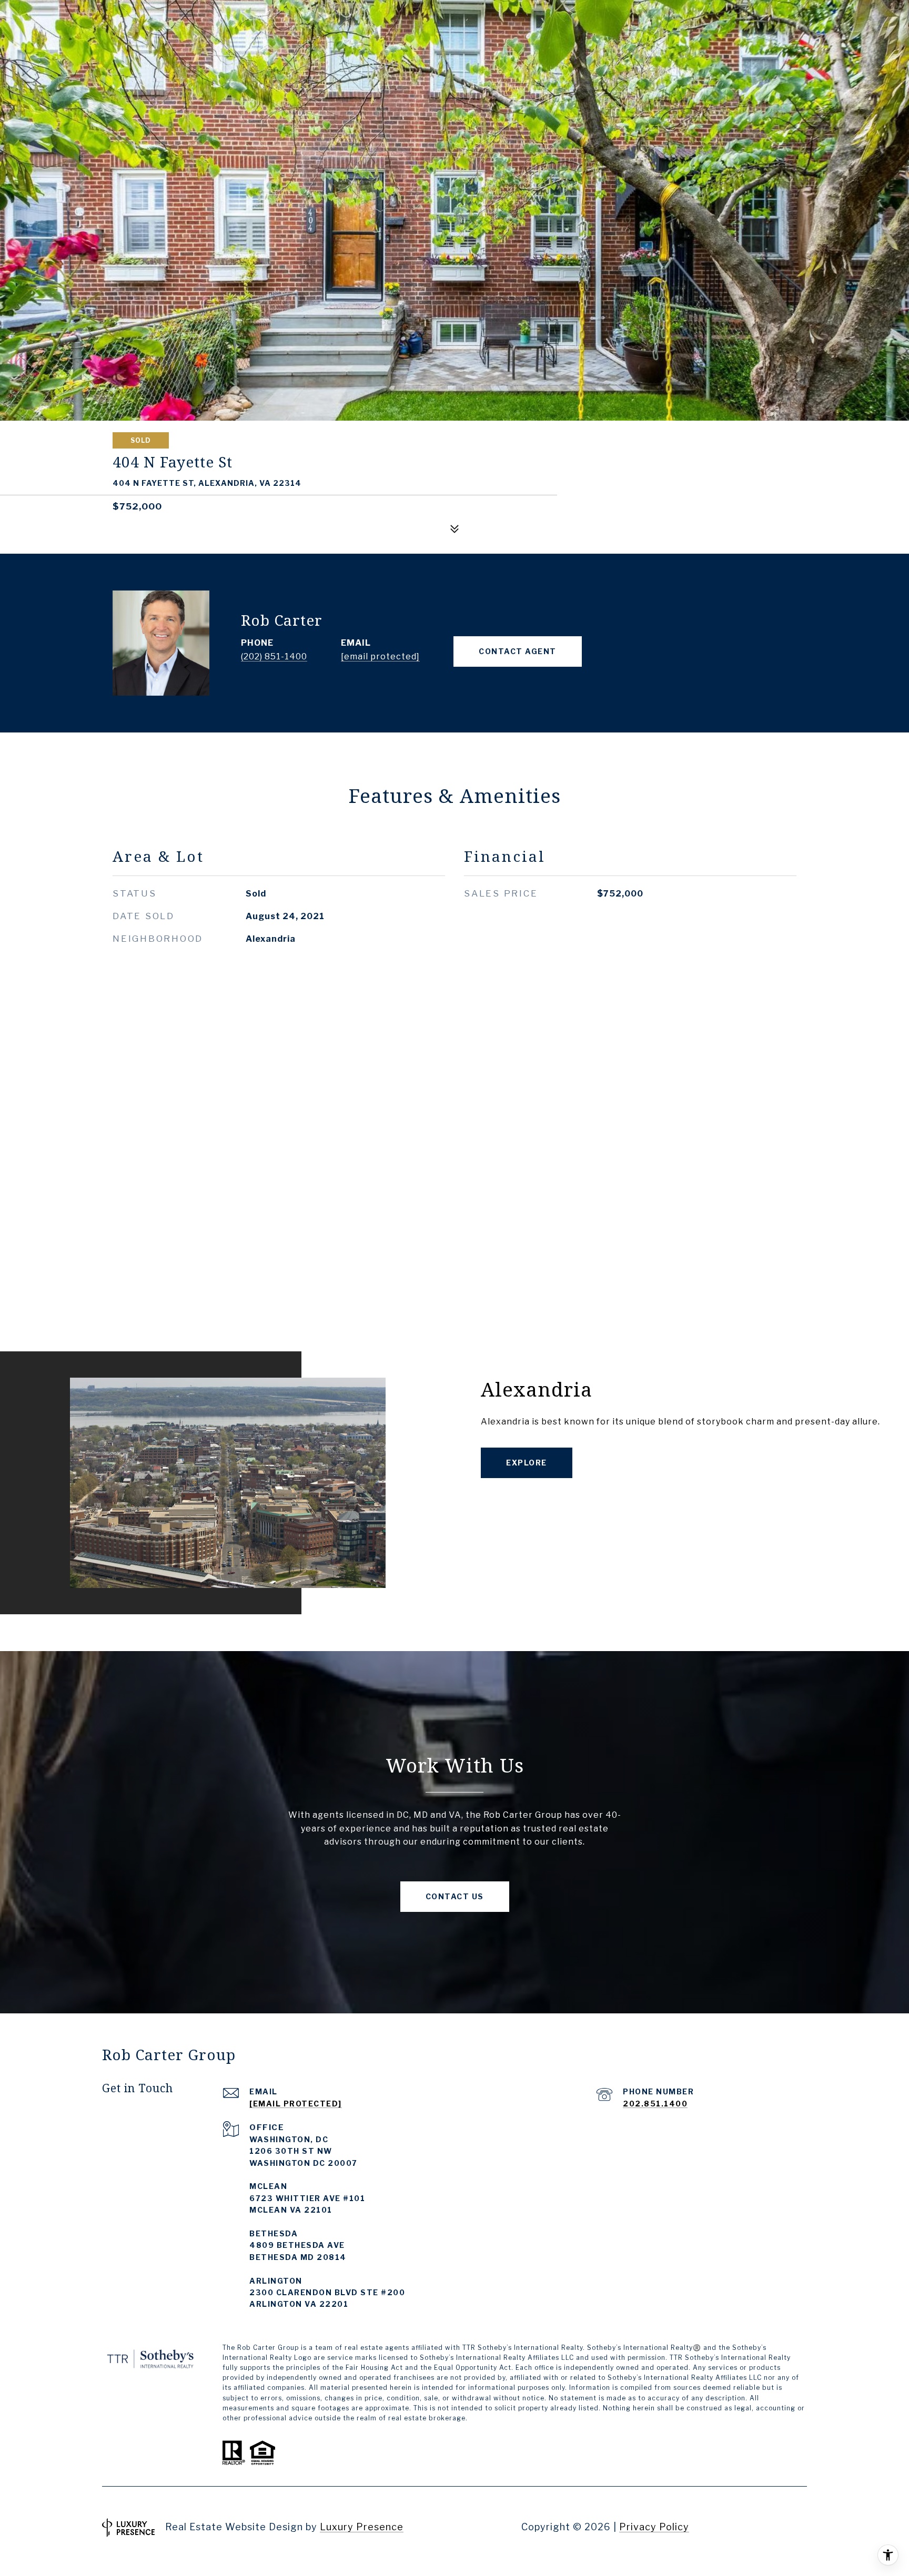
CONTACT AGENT (518, 651)
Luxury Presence (362, 2527)
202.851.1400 (655, 2104)
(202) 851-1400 (274, 656)
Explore (527, 1463)
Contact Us (455, 1896)
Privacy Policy (654, 2527)
